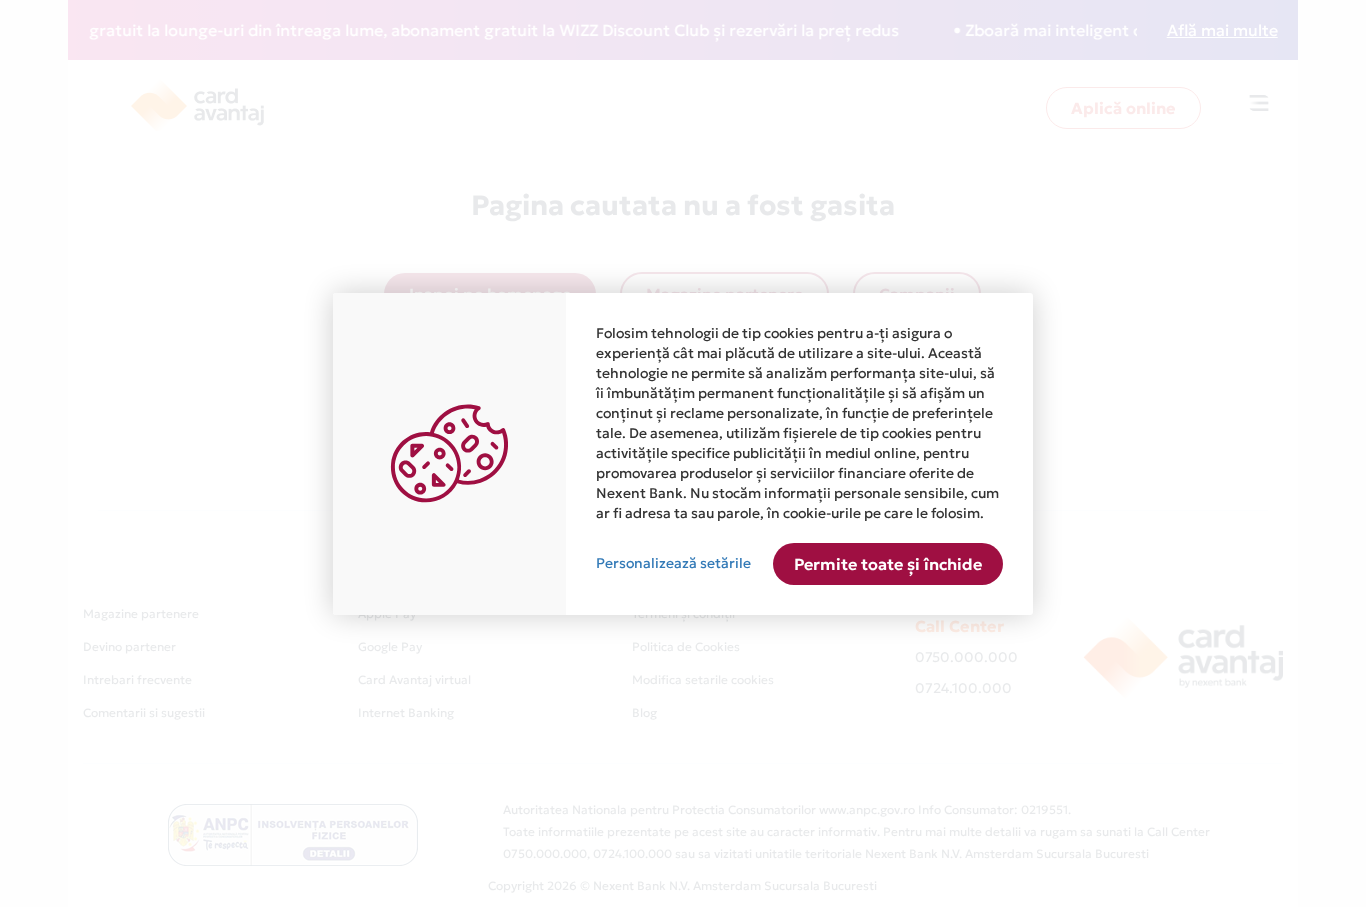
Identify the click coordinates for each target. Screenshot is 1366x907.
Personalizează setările (673, 563)
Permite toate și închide (888, 564)
